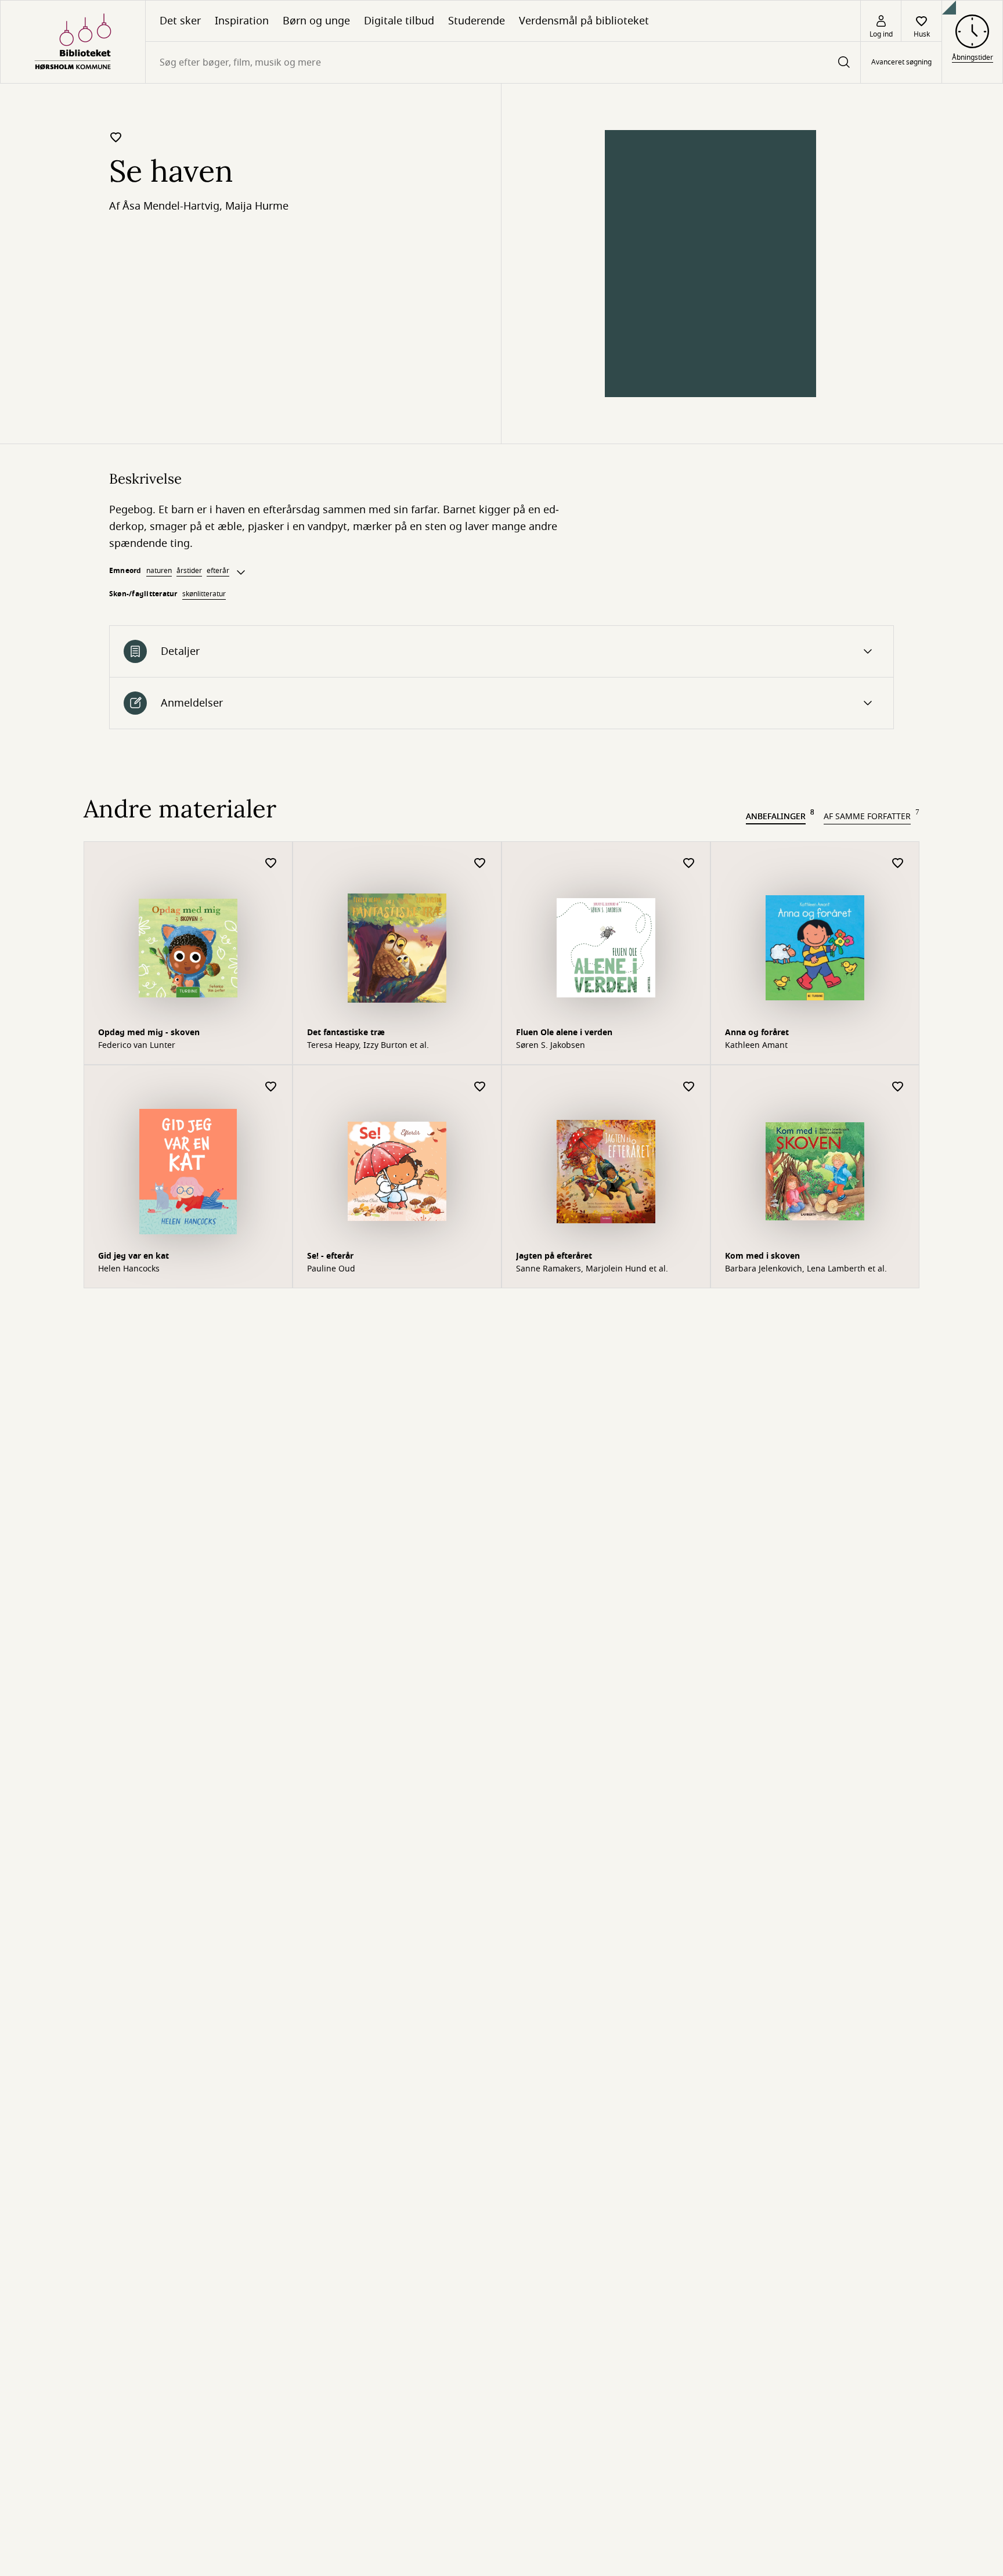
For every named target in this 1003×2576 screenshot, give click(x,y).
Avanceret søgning (901, 63)
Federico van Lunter (137, 1046)
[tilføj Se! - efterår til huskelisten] (480, 1087)
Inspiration (242, 21)
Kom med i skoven (762, 1256)
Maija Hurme (257, 206)
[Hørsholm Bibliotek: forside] (73, 42)
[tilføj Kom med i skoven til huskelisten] (898, 1087)
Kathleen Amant (756, 1046)
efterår (218, 571)
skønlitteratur (204, 594)
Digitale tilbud (399, 21)
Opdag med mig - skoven (149, 1033)
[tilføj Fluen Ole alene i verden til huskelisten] (689, 864)
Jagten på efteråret (554, 1256)
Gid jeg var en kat (134, 1256)
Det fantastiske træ (346, 1033)
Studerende (477, 21)
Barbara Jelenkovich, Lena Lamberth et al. (806, 1269)
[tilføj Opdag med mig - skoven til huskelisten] (271, 864)
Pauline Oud (331, 1269)
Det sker (180, 21)
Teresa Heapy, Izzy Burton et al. (368, 1046)
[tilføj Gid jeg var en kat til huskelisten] (271, 1087)
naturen (159, 571)
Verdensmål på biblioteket (584, 21)
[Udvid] (241, 572)
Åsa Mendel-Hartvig (171, 206)
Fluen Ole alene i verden (564, 1033)
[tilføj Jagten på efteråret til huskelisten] (689, 1087)
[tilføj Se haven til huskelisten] (116, 137)
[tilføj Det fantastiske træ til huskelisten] (480, 864)
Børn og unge (316, 21)
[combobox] (503, 62)
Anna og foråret (757, 1033)
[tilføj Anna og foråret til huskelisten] (898, 864)
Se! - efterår (330, 1256)
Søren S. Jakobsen (551, 1046)
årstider (189, 571)
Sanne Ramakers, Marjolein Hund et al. (592, 1269)
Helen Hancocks (129, 1269)
